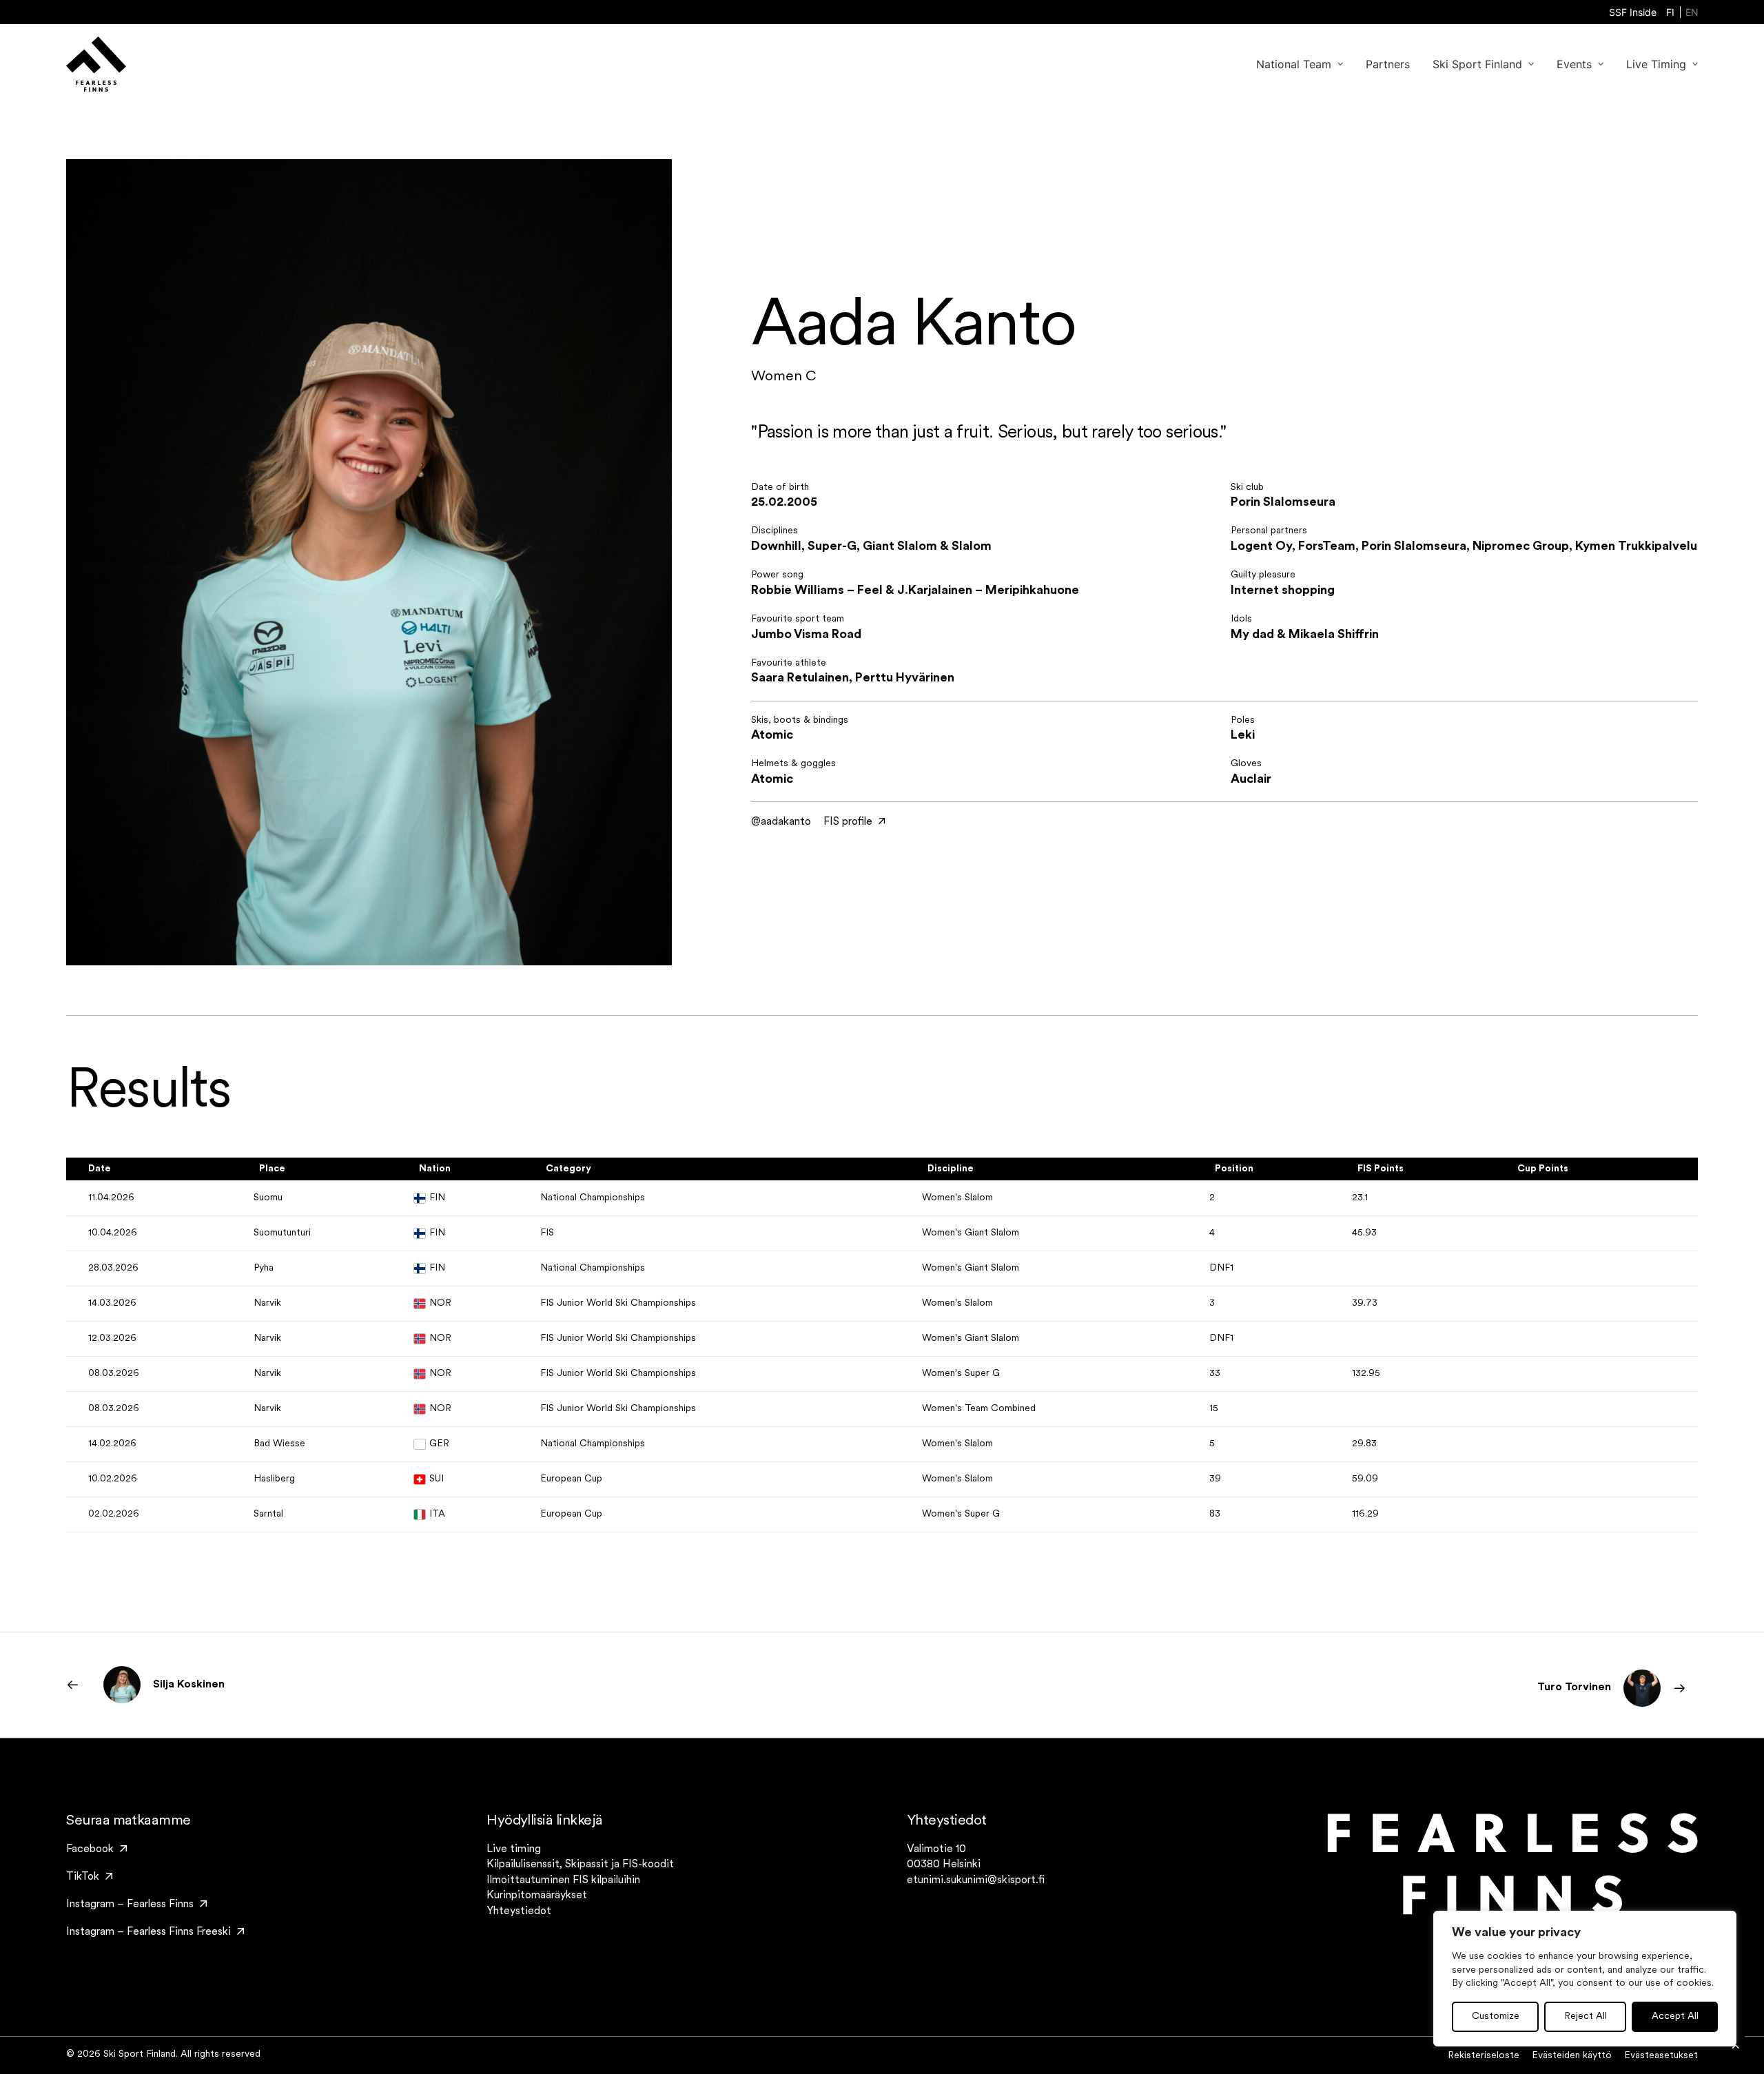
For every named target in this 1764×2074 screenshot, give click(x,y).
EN (1692, 12)
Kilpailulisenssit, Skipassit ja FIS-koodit (580, 1865)
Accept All (1675, 2016)
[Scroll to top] (1736, 2046)
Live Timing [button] (1656, 64)
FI (1670, 12)
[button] (96, 1849)
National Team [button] (1294, 64)
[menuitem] (1633, 12)
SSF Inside (1633, 12)
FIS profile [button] (848, 822)
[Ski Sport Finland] (96, 64)
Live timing (514, 1849)
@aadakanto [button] (781, 822)
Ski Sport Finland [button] (1477, 64)
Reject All (1586, 2016)
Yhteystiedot (519, 1911)
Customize (1496, 2016)
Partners (1388, 64)
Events (1574, 64)
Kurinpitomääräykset (537, 1896)
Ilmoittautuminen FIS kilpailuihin (563, 1880)
